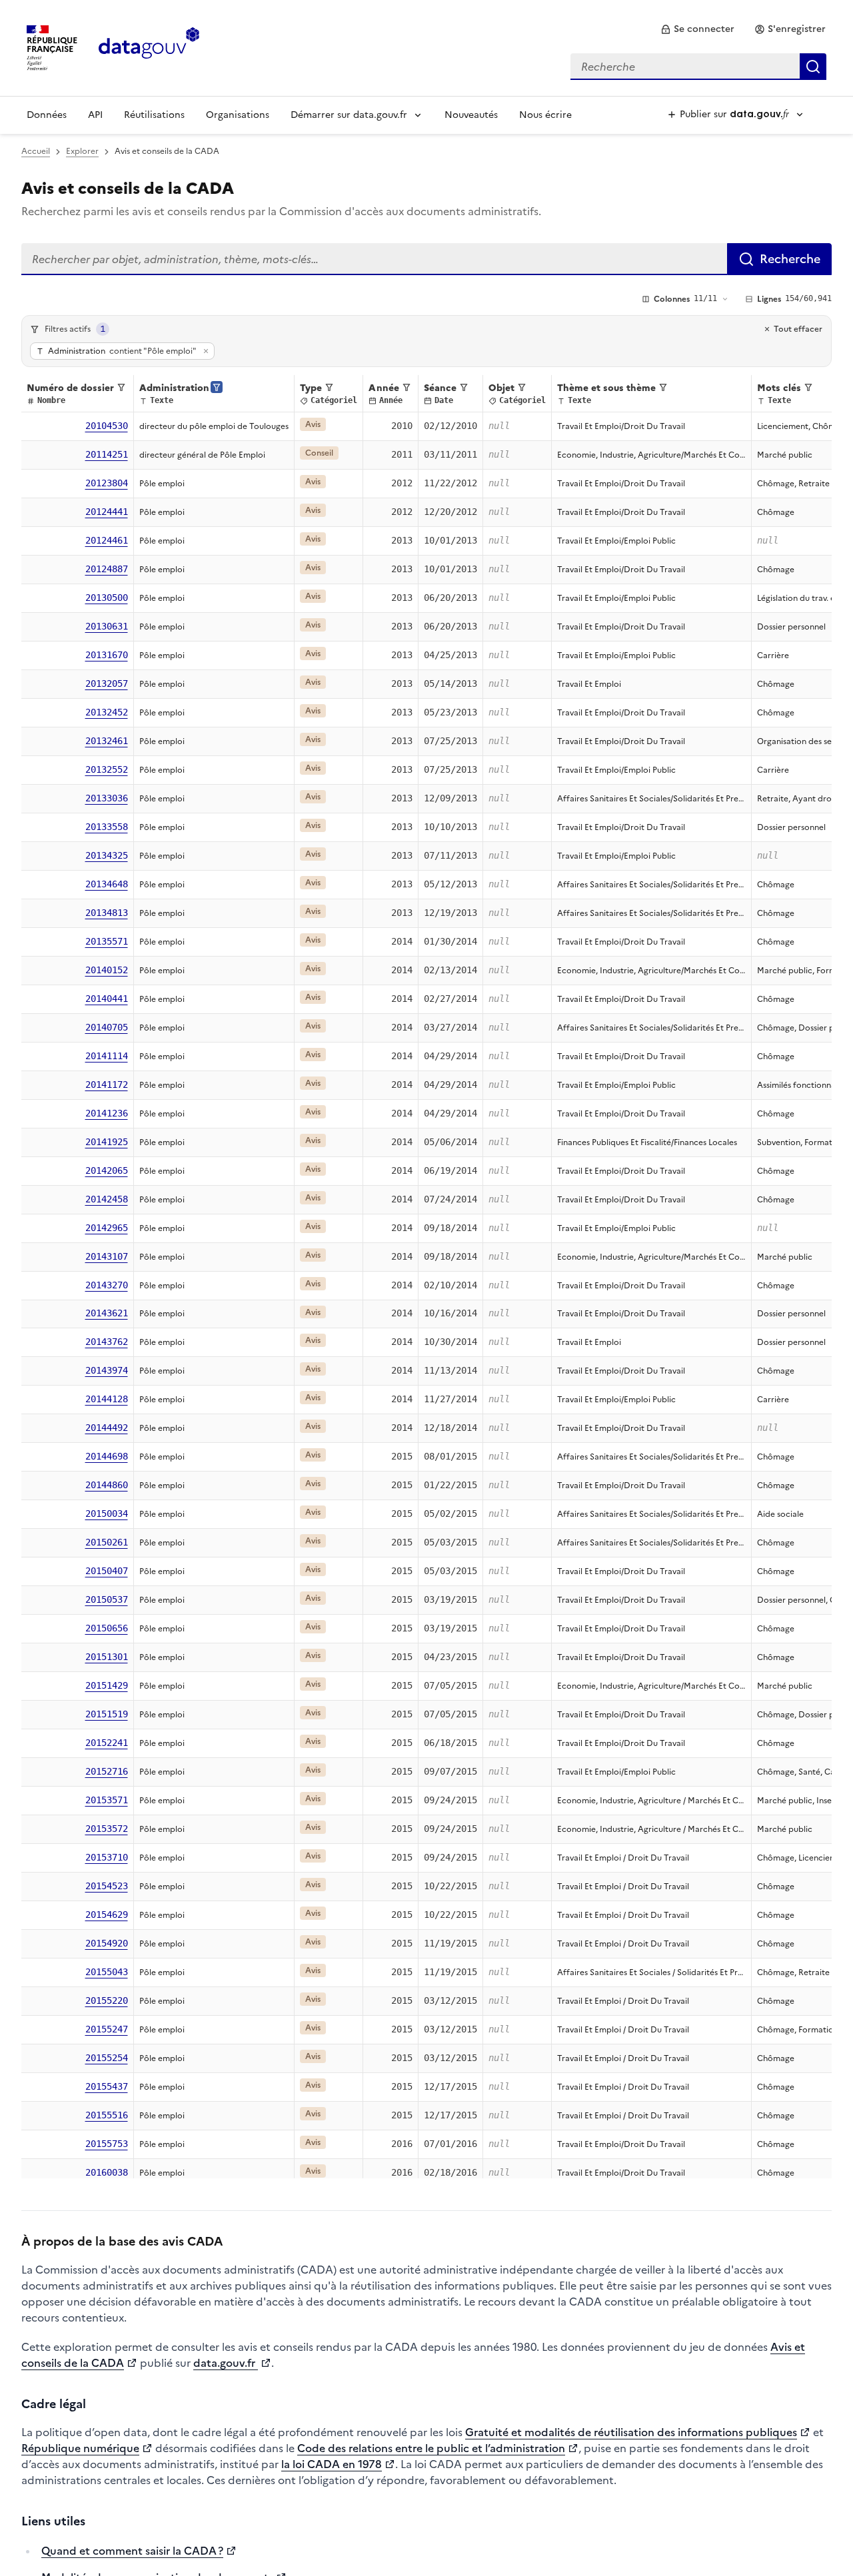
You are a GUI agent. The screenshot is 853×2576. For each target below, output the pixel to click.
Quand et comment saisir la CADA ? (132, 2551)
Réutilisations (154, 115)
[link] (697, 29)
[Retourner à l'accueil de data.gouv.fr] (149, 47)
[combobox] (698, 67)
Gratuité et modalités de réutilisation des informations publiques (631, 2432)
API (95, 115)
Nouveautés (471, 115)
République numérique (80, 2448)
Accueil (36, 151)
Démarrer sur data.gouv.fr (349, 115)
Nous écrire (545, 115)
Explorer (82, 151)
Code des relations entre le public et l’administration (431, 2448)
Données (47, 115)
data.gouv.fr (226, 2363)
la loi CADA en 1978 (332, 2464)
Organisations (238, 115)
